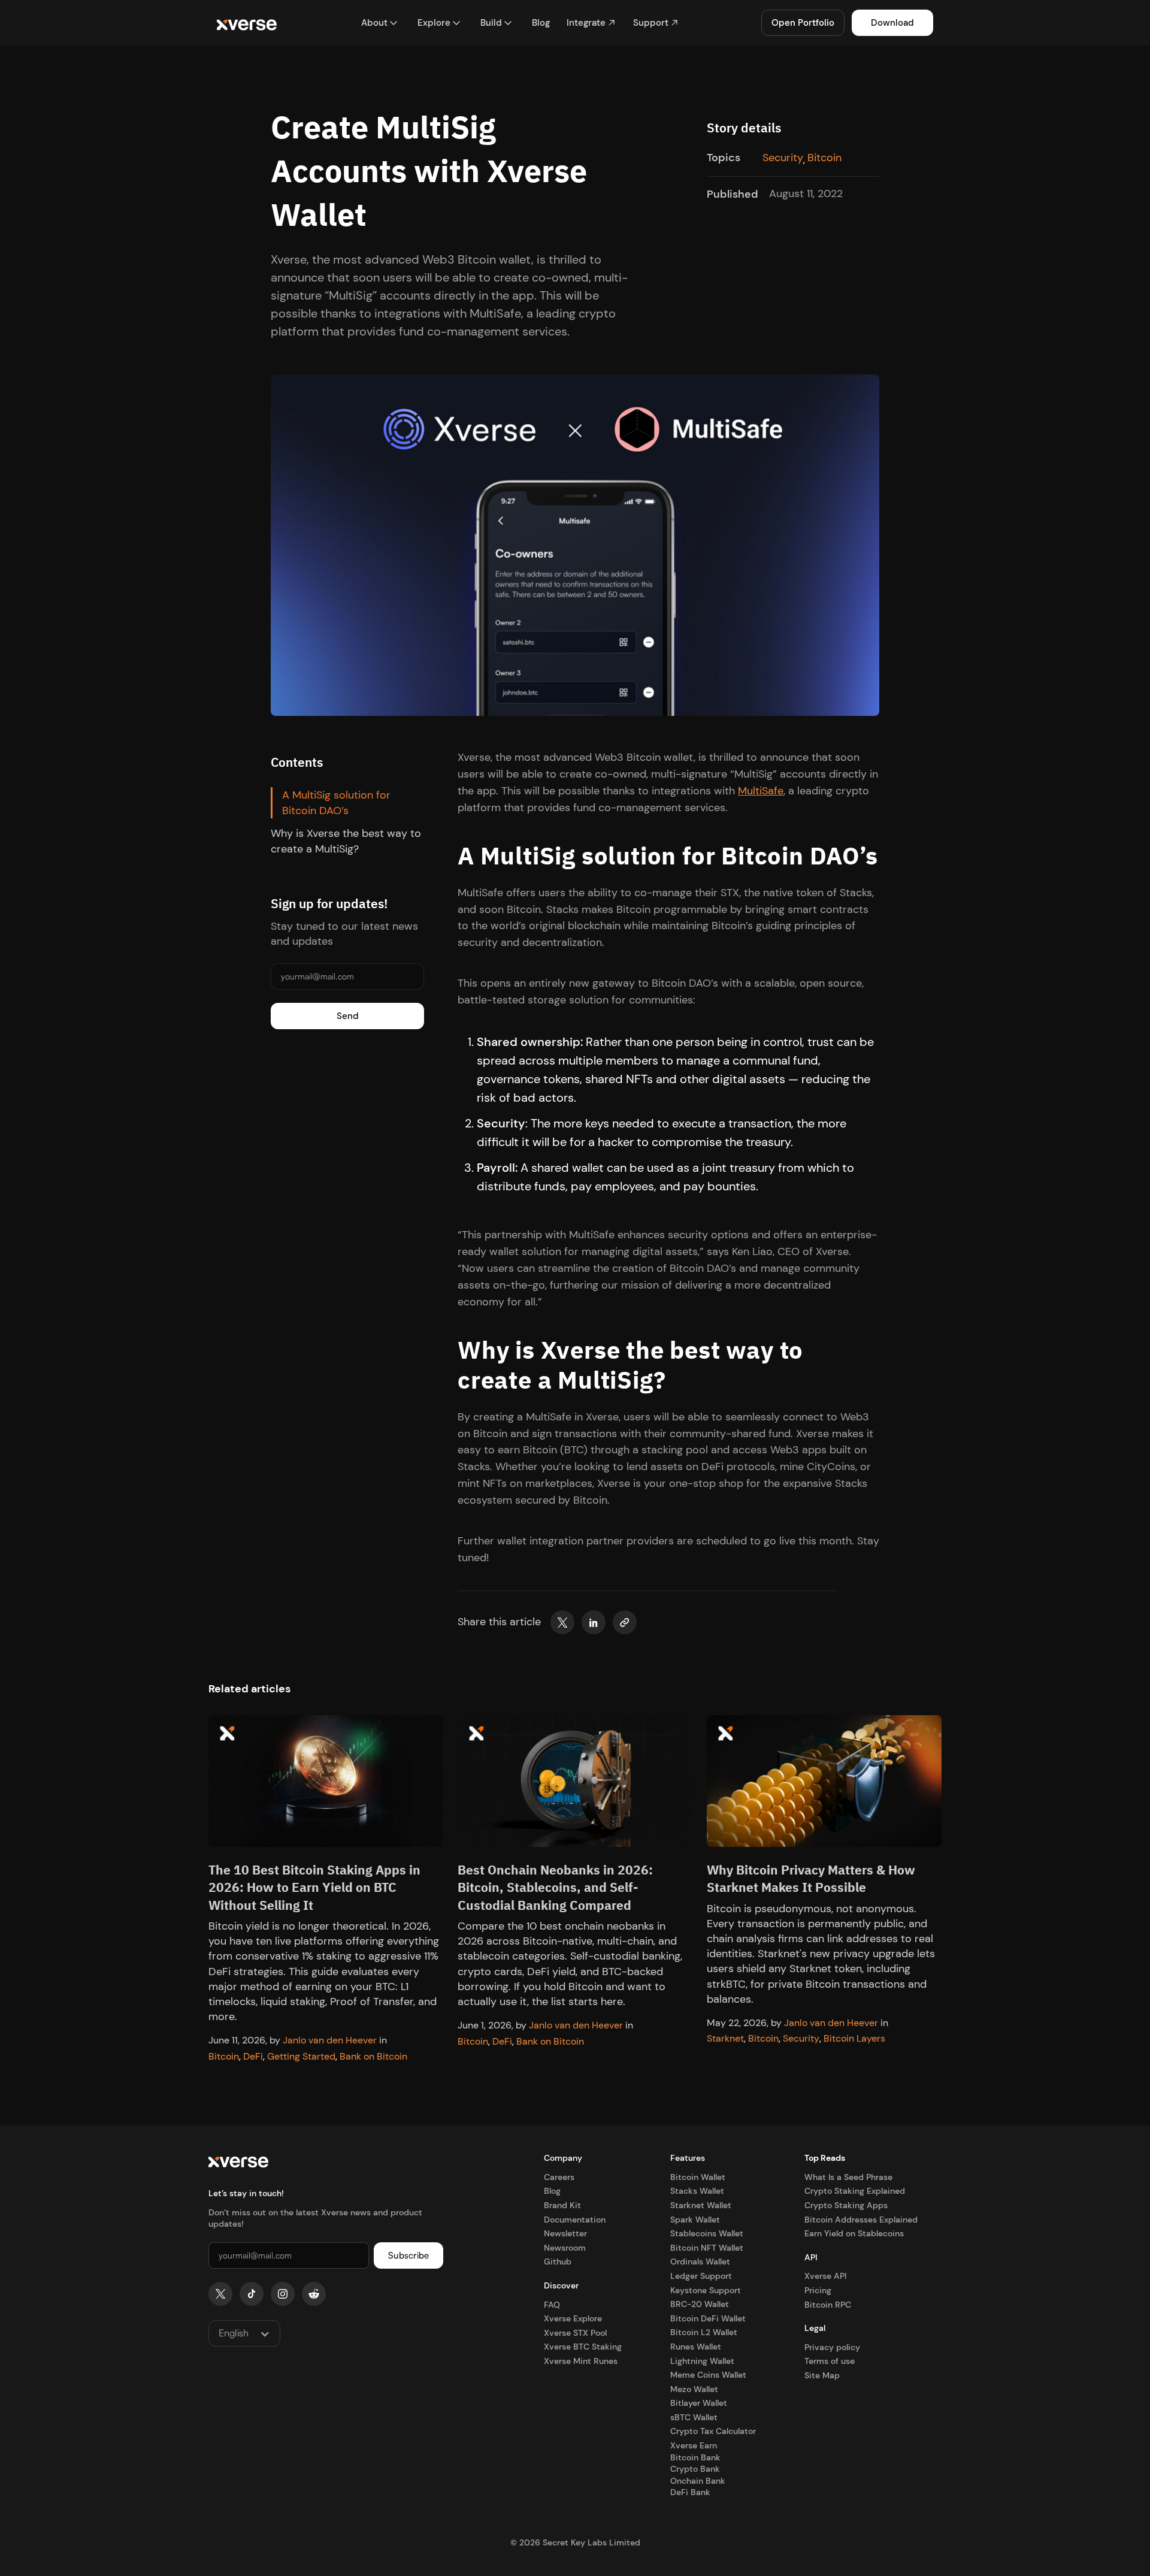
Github (558, 2261)
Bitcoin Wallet (698, 2177)
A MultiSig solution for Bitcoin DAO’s (336, 803)
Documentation (575, 2220)
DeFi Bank (690, 2492)
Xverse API (825, 2276)
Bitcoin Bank (695, 2457)
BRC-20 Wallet (700, 2304)
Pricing (818, 2290)
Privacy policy (832, 2347)
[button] (380, 23)
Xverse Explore (573, 2318)
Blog (552, 2191)
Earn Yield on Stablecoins (854, 2233)
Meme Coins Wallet (708, 2375)
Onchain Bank (698, 2481)
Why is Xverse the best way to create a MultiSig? (346, 842)
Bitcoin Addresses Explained (861, 2220)
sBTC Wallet (694, 2417)
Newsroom (565, 2248)
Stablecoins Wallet (707, 2233)
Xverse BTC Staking (583, 2347)
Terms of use (830, 2361)
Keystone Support (706, 2290)
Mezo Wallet (694, 2389)
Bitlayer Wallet (699, 2403)
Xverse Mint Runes (581, 2361)
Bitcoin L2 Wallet (704, 2332)
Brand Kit (562, 2205)
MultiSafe (761, 791)
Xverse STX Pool (575, 2333)
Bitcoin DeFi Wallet (708, 2318)
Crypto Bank (695, 2469)
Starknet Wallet (701, 2205)
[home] (247, 23)
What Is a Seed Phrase (848, 2177)
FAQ (552, 2305)
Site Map (822, 2375)
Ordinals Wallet (700, 2261)
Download (892, 23)
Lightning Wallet (702, 2361)
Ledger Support (701, 2276)
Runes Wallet (696, 2347)
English (234, 2333)
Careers (559, 2177)
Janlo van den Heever (330, 2040)
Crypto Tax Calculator (713, 2431)
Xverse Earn (694, 2445)
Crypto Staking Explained (855, 2191)
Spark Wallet (695, 2220)
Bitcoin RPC (828, 2305)
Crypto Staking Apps (846, 2205)
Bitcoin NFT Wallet (707, 2248)
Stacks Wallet (697, 2191)
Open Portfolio (803, 23)
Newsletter (565, 2233)
